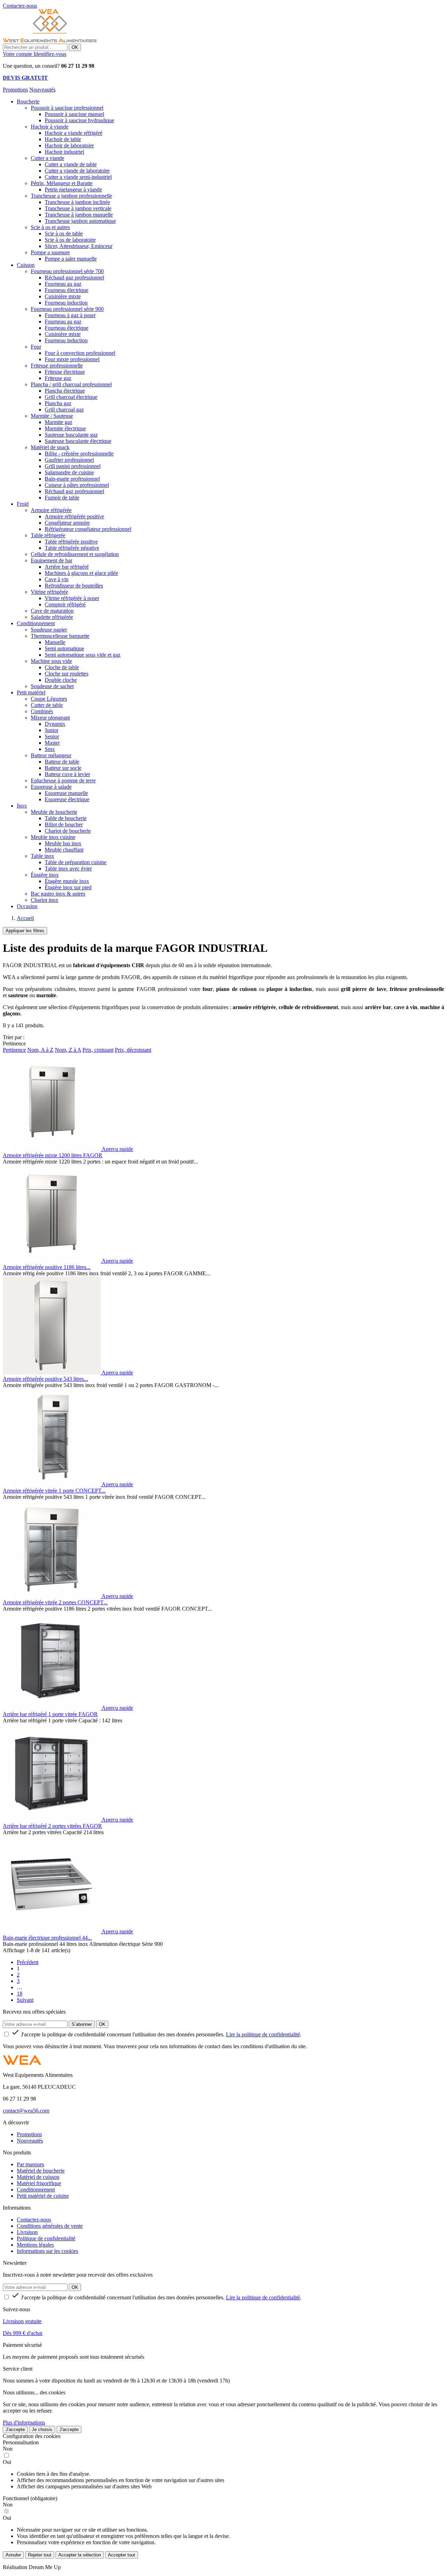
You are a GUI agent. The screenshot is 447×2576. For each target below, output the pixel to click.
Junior (52, 730)
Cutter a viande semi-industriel (78, 177)
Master (52, 743)
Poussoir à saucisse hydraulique (79, 120)
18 (20, 1994)
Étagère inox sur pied (68, 887)
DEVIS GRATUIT (25, 78)
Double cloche (61, 680)
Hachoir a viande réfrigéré (74, 133)
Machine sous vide (51, 661)
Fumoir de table (62, 498)
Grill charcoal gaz (64, 410)
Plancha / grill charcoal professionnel (71, 384)
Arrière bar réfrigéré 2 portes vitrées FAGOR (52, 1826)
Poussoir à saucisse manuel (74, 114)
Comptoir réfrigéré (65, 604)
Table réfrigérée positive (71, 542)
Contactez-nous (34, 2220)
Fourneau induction (66, 303)
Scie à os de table (64, 233)
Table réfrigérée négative (72, 548)
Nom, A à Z (40, 1050)
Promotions (15, 90)
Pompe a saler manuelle (71, 259)
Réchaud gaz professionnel (74, 278)
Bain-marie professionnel (72, 479)
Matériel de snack (50, 447)
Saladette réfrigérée (52, 617)
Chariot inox (45, 900)
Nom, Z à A (68, 1050)
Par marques (30, 2164)
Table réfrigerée (48, 535)
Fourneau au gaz (63, 284)
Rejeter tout (40, 2555)
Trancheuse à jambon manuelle (79, 215)
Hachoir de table (63, 139)
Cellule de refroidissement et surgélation (75, 554)
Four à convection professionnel (80, 353)
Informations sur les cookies (47, 2251)
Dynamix (55, 724)
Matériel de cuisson (38, 2177)
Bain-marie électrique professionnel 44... (47, 1938)
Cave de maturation (52, 611)
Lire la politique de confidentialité (263, 2034)
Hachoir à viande (50, 127)
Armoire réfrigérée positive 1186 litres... (47, 1267)
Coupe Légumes (49, 699)
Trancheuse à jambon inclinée (77, 202)
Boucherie (28, 101)
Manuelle (55, 642)
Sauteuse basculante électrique (78, 441)
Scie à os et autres (50, 227)
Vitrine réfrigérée (49, 592)
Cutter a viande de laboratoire (77, 171)
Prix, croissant (98, 1050)
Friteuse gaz (58, 378)
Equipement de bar (52, 560)
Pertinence (14, 1050)
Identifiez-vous (50, 54)
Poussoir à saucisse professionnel (67, 108)
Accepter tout (122, 2555)
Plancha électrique (65, 391)
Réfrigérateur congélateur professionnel (88, 529)
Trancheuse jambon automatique (80, 221)
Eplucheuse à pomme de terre (63, 780)
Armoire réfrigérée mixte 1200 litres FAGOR (53, 1155)
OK (75, 47)
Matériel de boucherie (41, 2171)
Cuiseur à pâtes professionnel (77, 485)
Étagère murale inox (67, 881)
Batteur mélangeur (51, 755)
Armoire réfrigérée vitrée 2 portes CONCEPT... (55, 1602)
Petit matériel (31, 692)
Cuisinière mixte (63, 296)
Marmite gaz (58, 422)
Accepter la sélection (80, 2555)
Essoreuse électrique (67, 799)
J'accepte (15, 2429)
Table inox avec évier (68, 869)
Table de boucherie (66, 818)
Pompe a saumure (50, 252)
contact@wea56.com (26, 2111)
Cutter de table (47, 705)
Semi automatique (64, 648)
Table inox (42, 856)
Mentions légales (35, 2245)
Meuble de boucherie (54, 812)
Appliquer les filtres (25, 931)
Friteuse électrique (65, 372)
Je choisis (42, 2429)
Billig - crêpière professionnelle (79, 454)
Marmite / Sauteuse (52, 416)
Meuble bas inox (63, 843)
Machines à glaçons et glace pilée (81, 573)
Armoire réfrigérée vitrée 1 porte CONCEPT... (54, 1491)
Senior (52, 736)
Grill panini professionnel (73, 466)
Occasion (27, 906)
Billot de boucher (64, 824)
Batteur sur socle (63, 768)
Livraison (27, 2232)
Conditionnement (36, 623)
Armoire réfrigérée (51, 510)
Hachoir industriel (64, 152)
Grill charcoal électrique (71, 397)
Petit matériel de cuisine (43, 2196)
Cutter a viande (47, 158)
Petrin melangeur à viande (73, 189)
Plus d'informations (24, 2422)
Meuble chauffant (64, 850)
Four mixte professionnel (72, 359)
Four (36, 347)
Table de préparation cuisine (76, 862)
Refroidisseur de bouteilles (74, 586)
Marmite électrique (65, 428)
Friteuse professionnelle (57, 366)
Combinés (42, 711)
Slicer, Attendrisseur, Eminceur (79, 246)
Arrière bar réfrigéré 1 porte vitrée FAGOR (50, 1714)
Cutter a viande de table (71, 164)
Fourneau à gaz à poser (70, 315)
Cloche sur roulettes (67, 674)
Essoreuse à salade (51, 787)
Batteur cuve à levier (67, 774)
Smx (50, 749)
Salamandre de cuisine (69, 472)
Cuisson (26, 265)
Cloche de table (62, 667)
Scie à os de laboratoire (70, 240)
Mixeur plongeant (50, 718)
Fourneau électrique (67, 290)
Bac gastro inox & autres (58, 894)
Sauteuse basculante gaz (71, 435)
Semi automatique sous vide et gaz (83, 655)
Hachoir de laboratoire (69, 145)
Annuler (13, 2555)
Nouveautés (42, 90)
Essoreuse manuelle (66, 793)
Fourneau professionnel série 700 (67, 271)
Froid (23, 504)
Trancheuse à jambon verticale (78, 208)
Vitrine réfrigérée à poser (72, 598)
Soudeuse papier (49, 630)
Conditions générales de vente (50, 2226)
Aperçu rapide (117, 1149)
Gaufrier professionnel (69, 460)
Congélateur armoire (67, 523)
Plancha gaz (58, 403)
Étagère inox (45, 875)
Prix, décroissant (133, 1050)
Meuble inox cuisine (53, 837)
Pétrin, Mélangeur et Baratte (62, 183)
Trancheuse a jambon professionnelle (71, 196)
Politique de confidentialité (46, 2238)
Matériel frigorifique (39, 2183)
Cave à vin (57, 579)
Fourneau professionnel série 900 (67, 309)
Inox (22, 806)
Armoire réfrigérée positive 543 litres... (45, 1379)
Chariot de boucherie (68, 831)
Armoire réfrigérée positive (74, 516)
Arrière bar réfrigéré (67, 567)
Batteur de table (62, 762)
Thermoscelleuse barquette (60, 636)
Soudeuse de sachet (52, 686)
